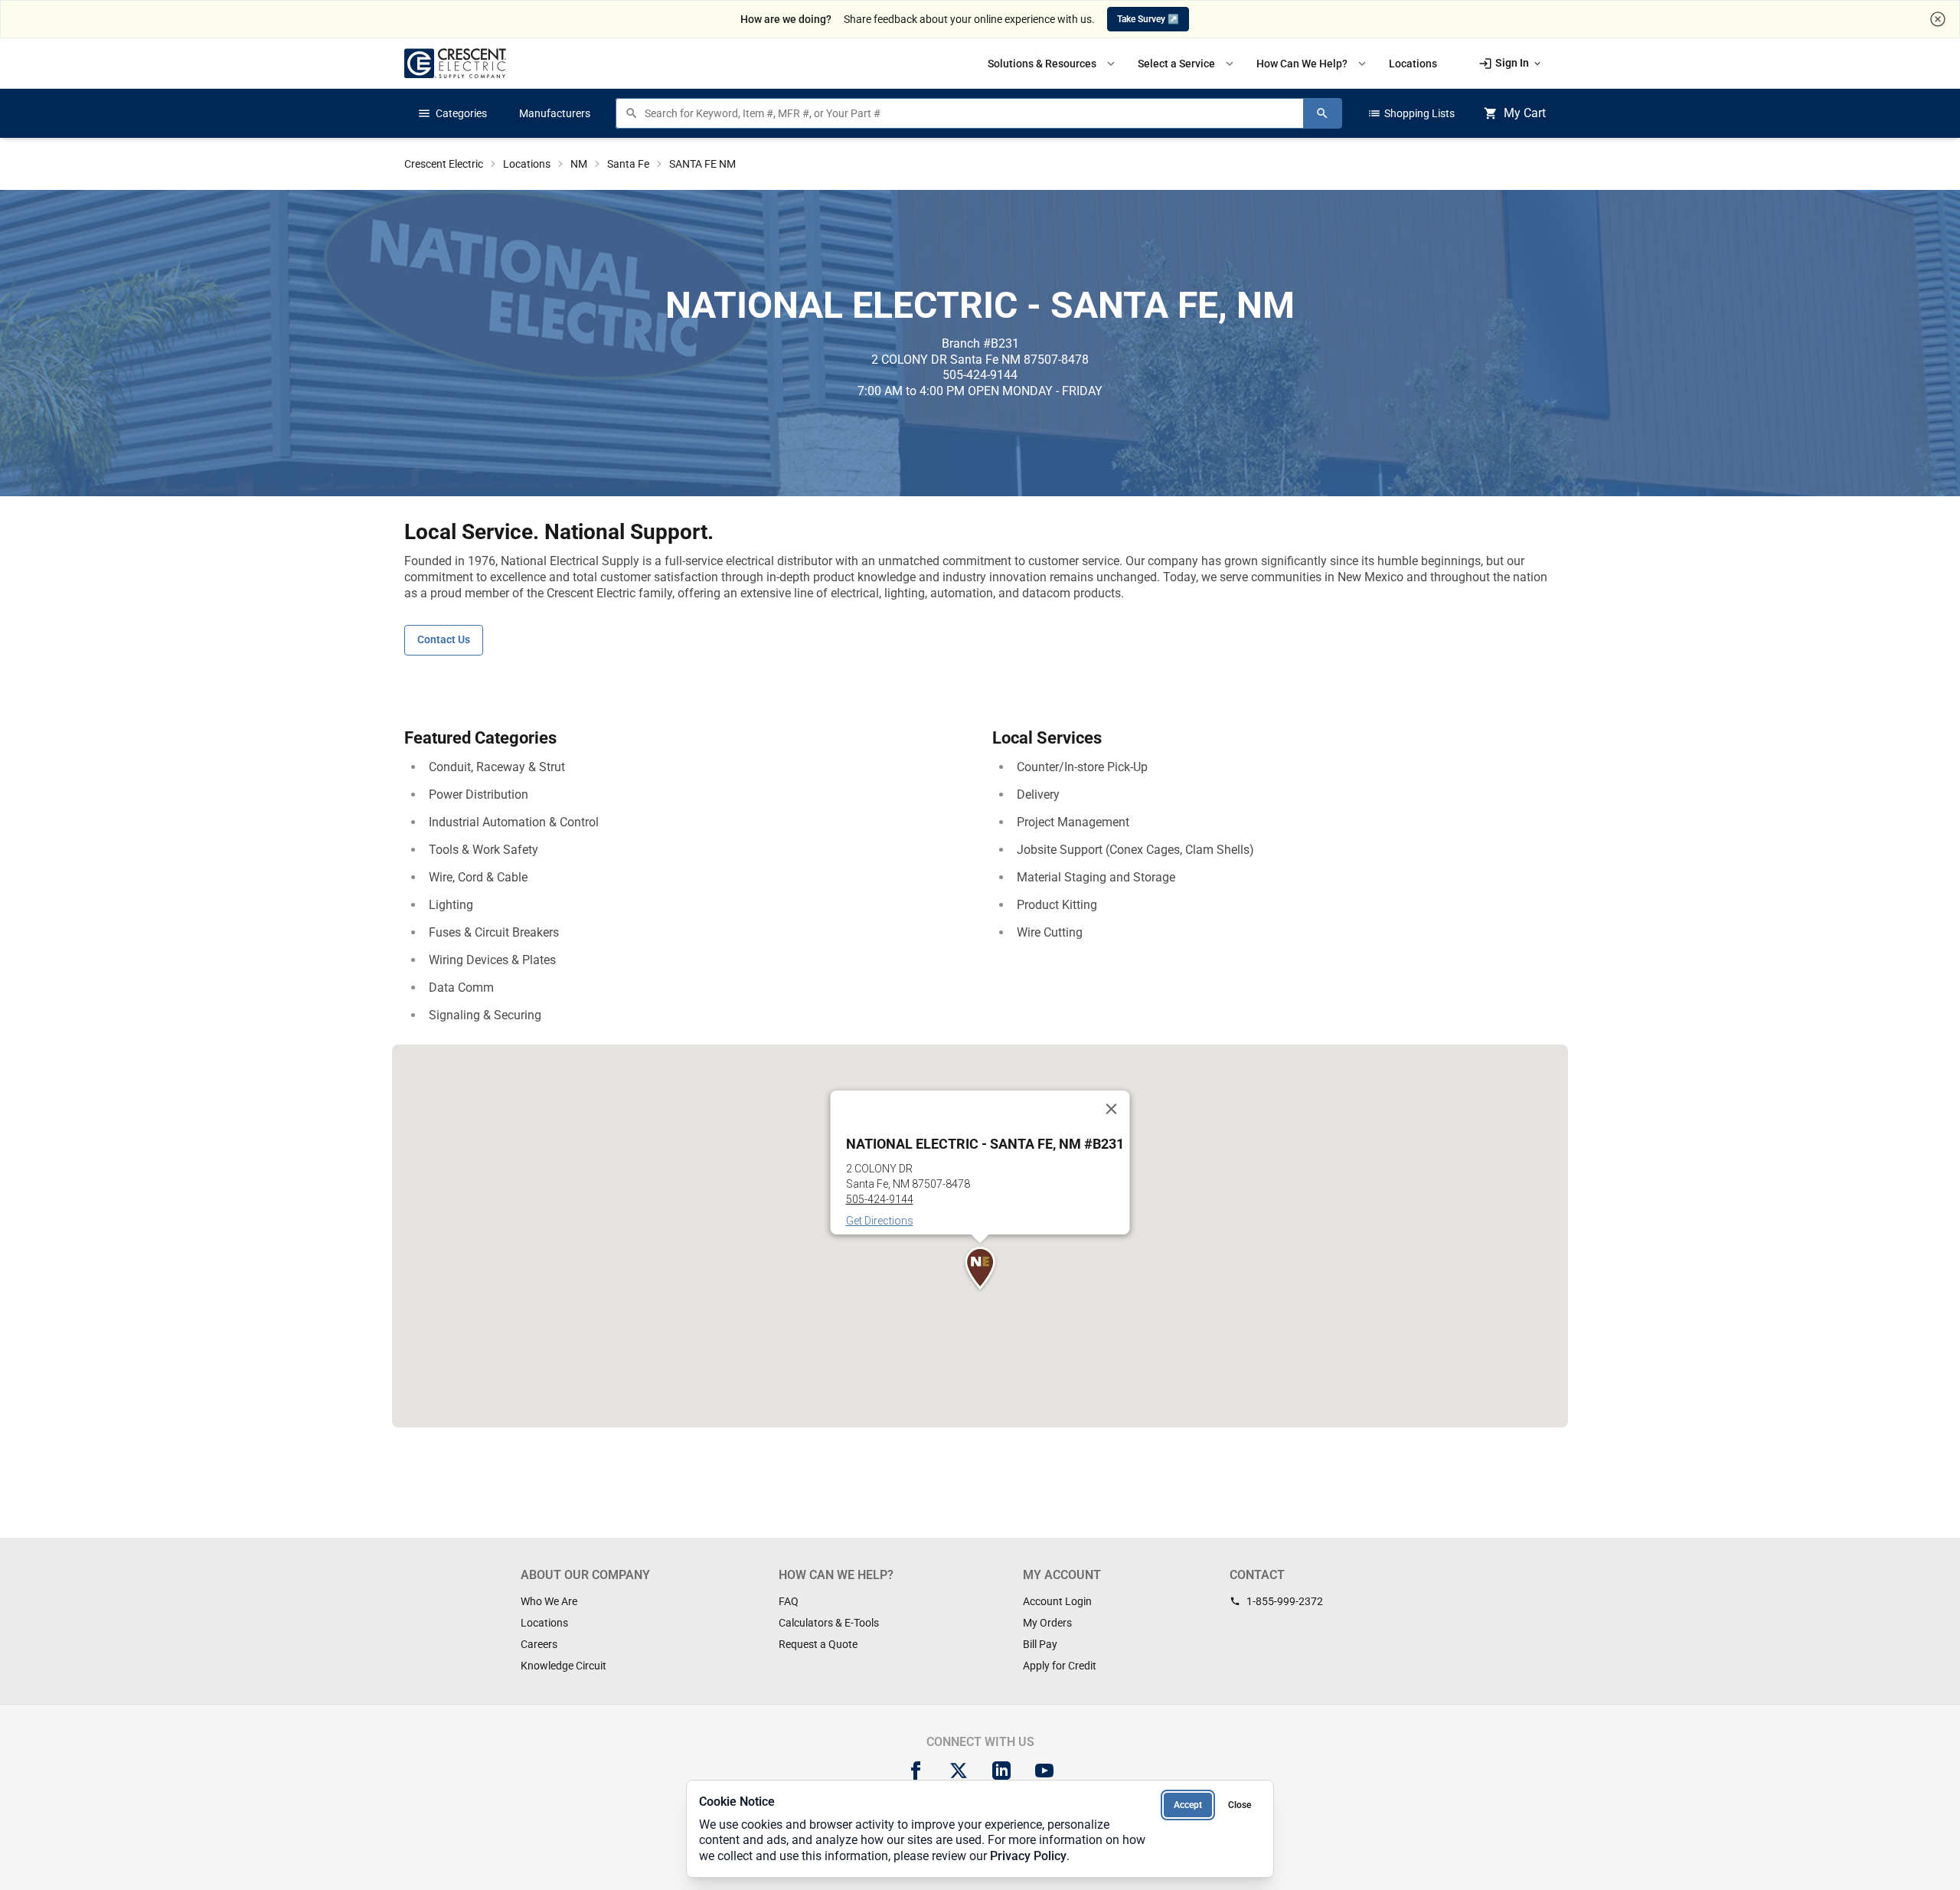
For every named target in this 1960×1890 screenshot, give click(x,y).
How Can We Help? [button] (1313, 64)
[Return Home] (455, 63)
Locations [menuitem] (1413, 64)
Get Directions (880, 1221)
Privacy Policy (1028, 1856)
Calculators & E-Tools (829, 1623)
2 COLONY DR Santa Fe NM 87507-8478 (980, 360)
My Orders (1047, 1623)
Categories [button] (452, 113)
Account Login (1057, 1601)
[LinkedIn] (1001, 1771)
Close (1240, 1805)
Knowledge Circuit (563, 1666)
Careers (539, 1644)
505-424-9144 (980, 375)
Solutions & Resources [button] (1053, 64)
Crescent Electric (444, 164)
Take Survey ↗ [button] (1148, 19)
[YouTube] (1044, 1771)
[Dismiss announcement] (1938, 19)
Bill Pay (1040, 1644)
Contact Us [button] (444, 639)
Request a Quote (818, 1644)
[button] (980, 1270)
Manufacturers (555, 113)
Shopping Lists (1411, 113)
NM (579, 164)
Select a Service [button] (1187, 64)
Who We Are (549, 1601)
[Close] (1112, 1109)
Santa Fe (628, 164)
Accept (1188, 1805)
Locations (527, 164)
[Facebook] (916, 1771)
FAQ (789, 1601)
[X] (959, 1771)
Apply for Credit (1060, 1666)
